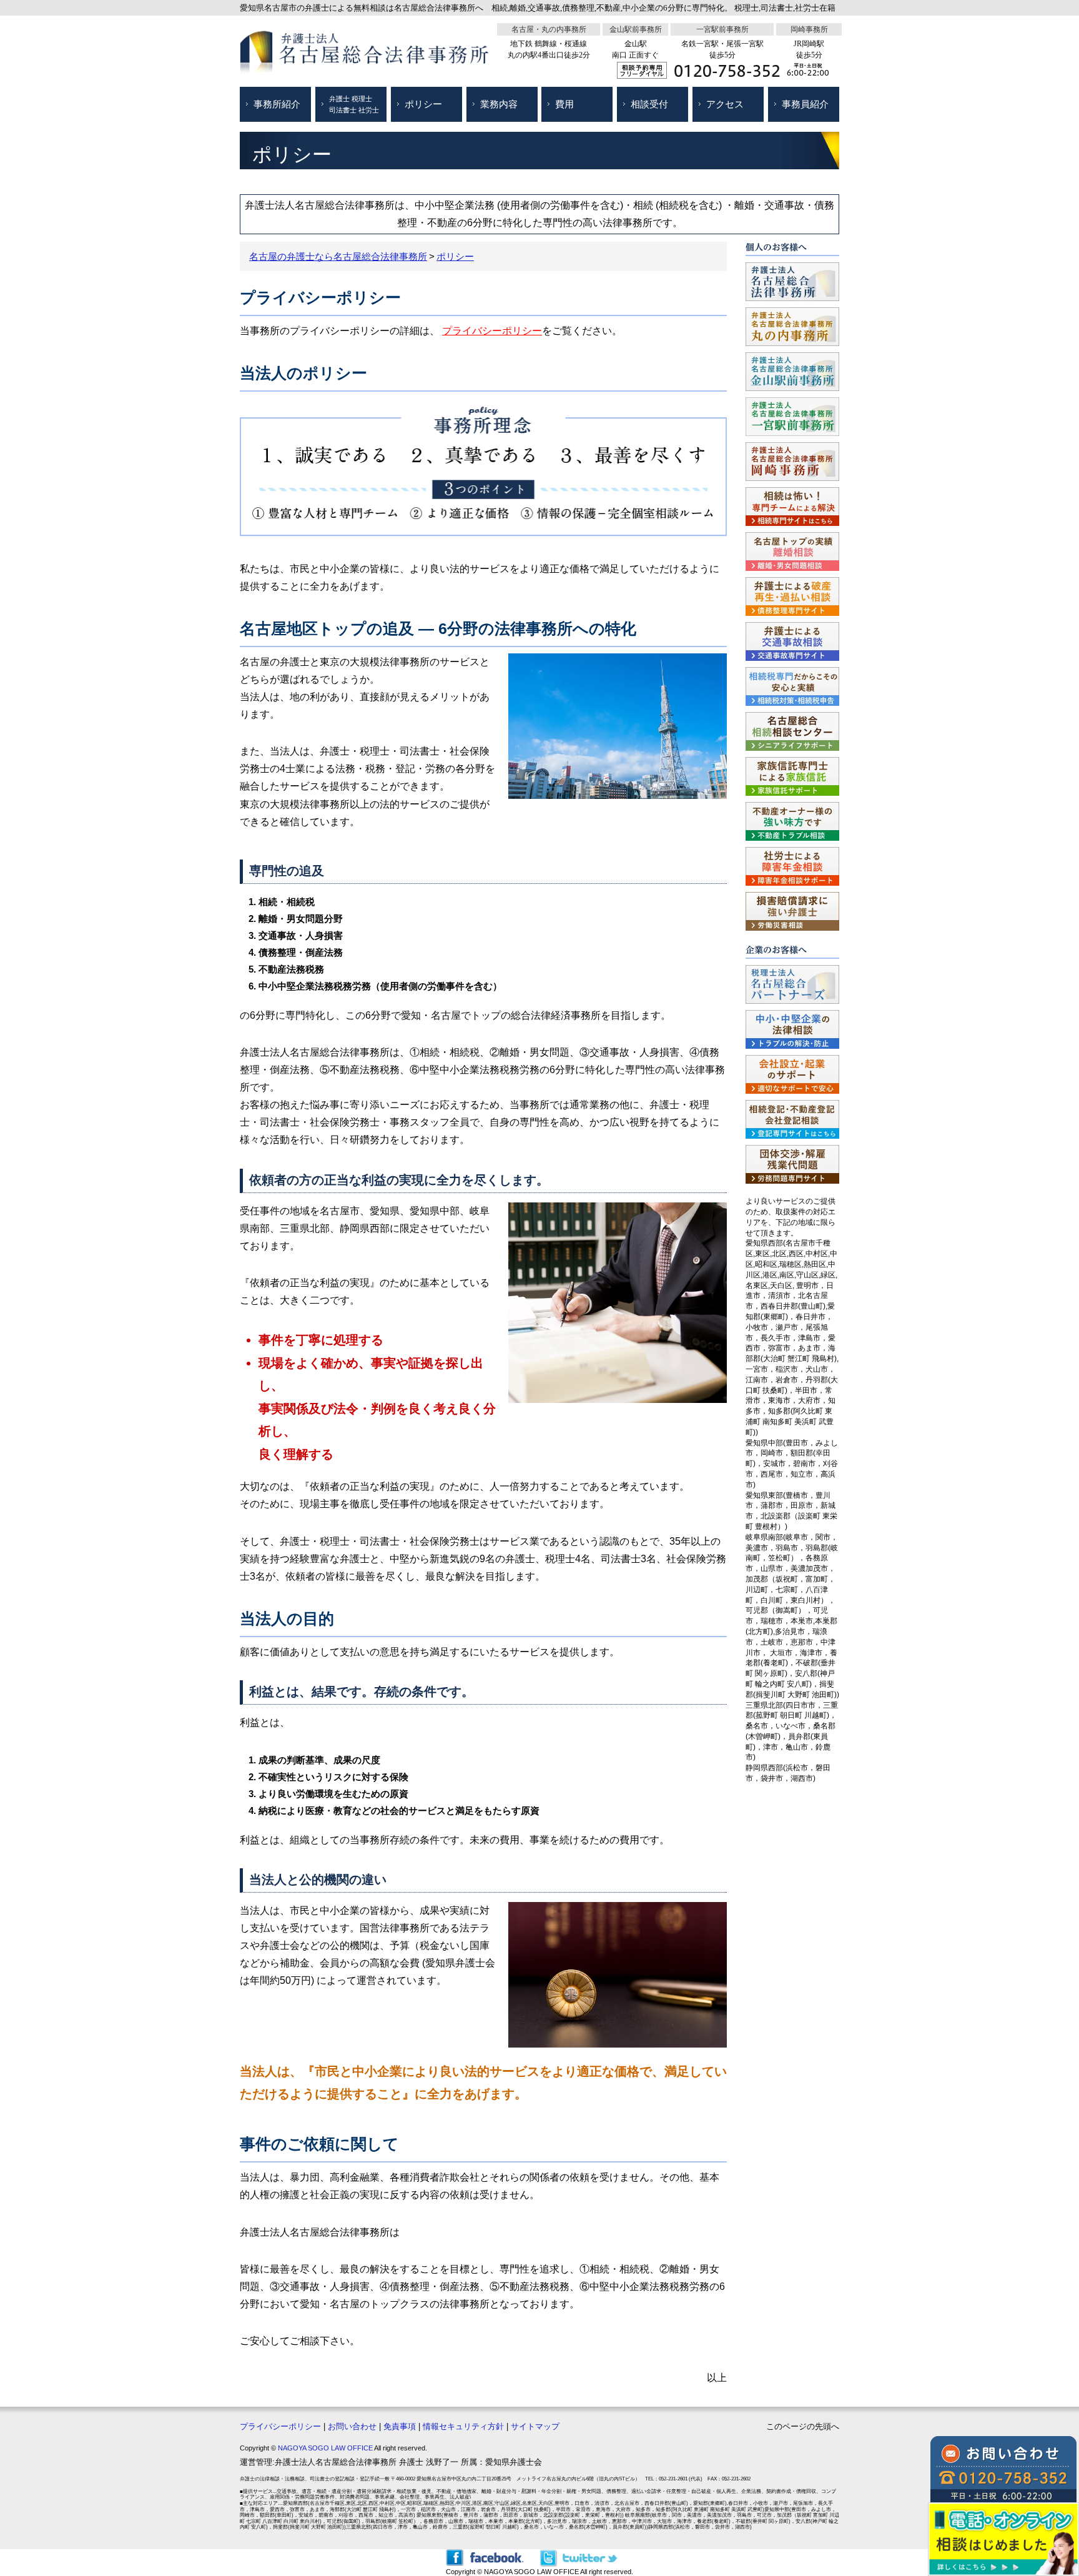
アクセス (725, 104)
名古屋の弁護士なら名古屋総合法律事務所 (338, 256)
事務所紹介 (277, 104)
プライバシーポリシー (492, 331)
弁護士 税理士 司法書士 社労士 (354, 104)
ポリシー (423, 104)
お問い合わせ (352, 2426)
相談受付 (649, 104)
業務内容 (499, 104)
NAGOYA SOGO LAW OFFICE (325, 2448)
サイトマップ (535, 2426)
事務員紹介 (805, 104)
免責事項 (400, 2426)
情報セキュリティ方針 (463, 2426)
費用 (564, 104)
